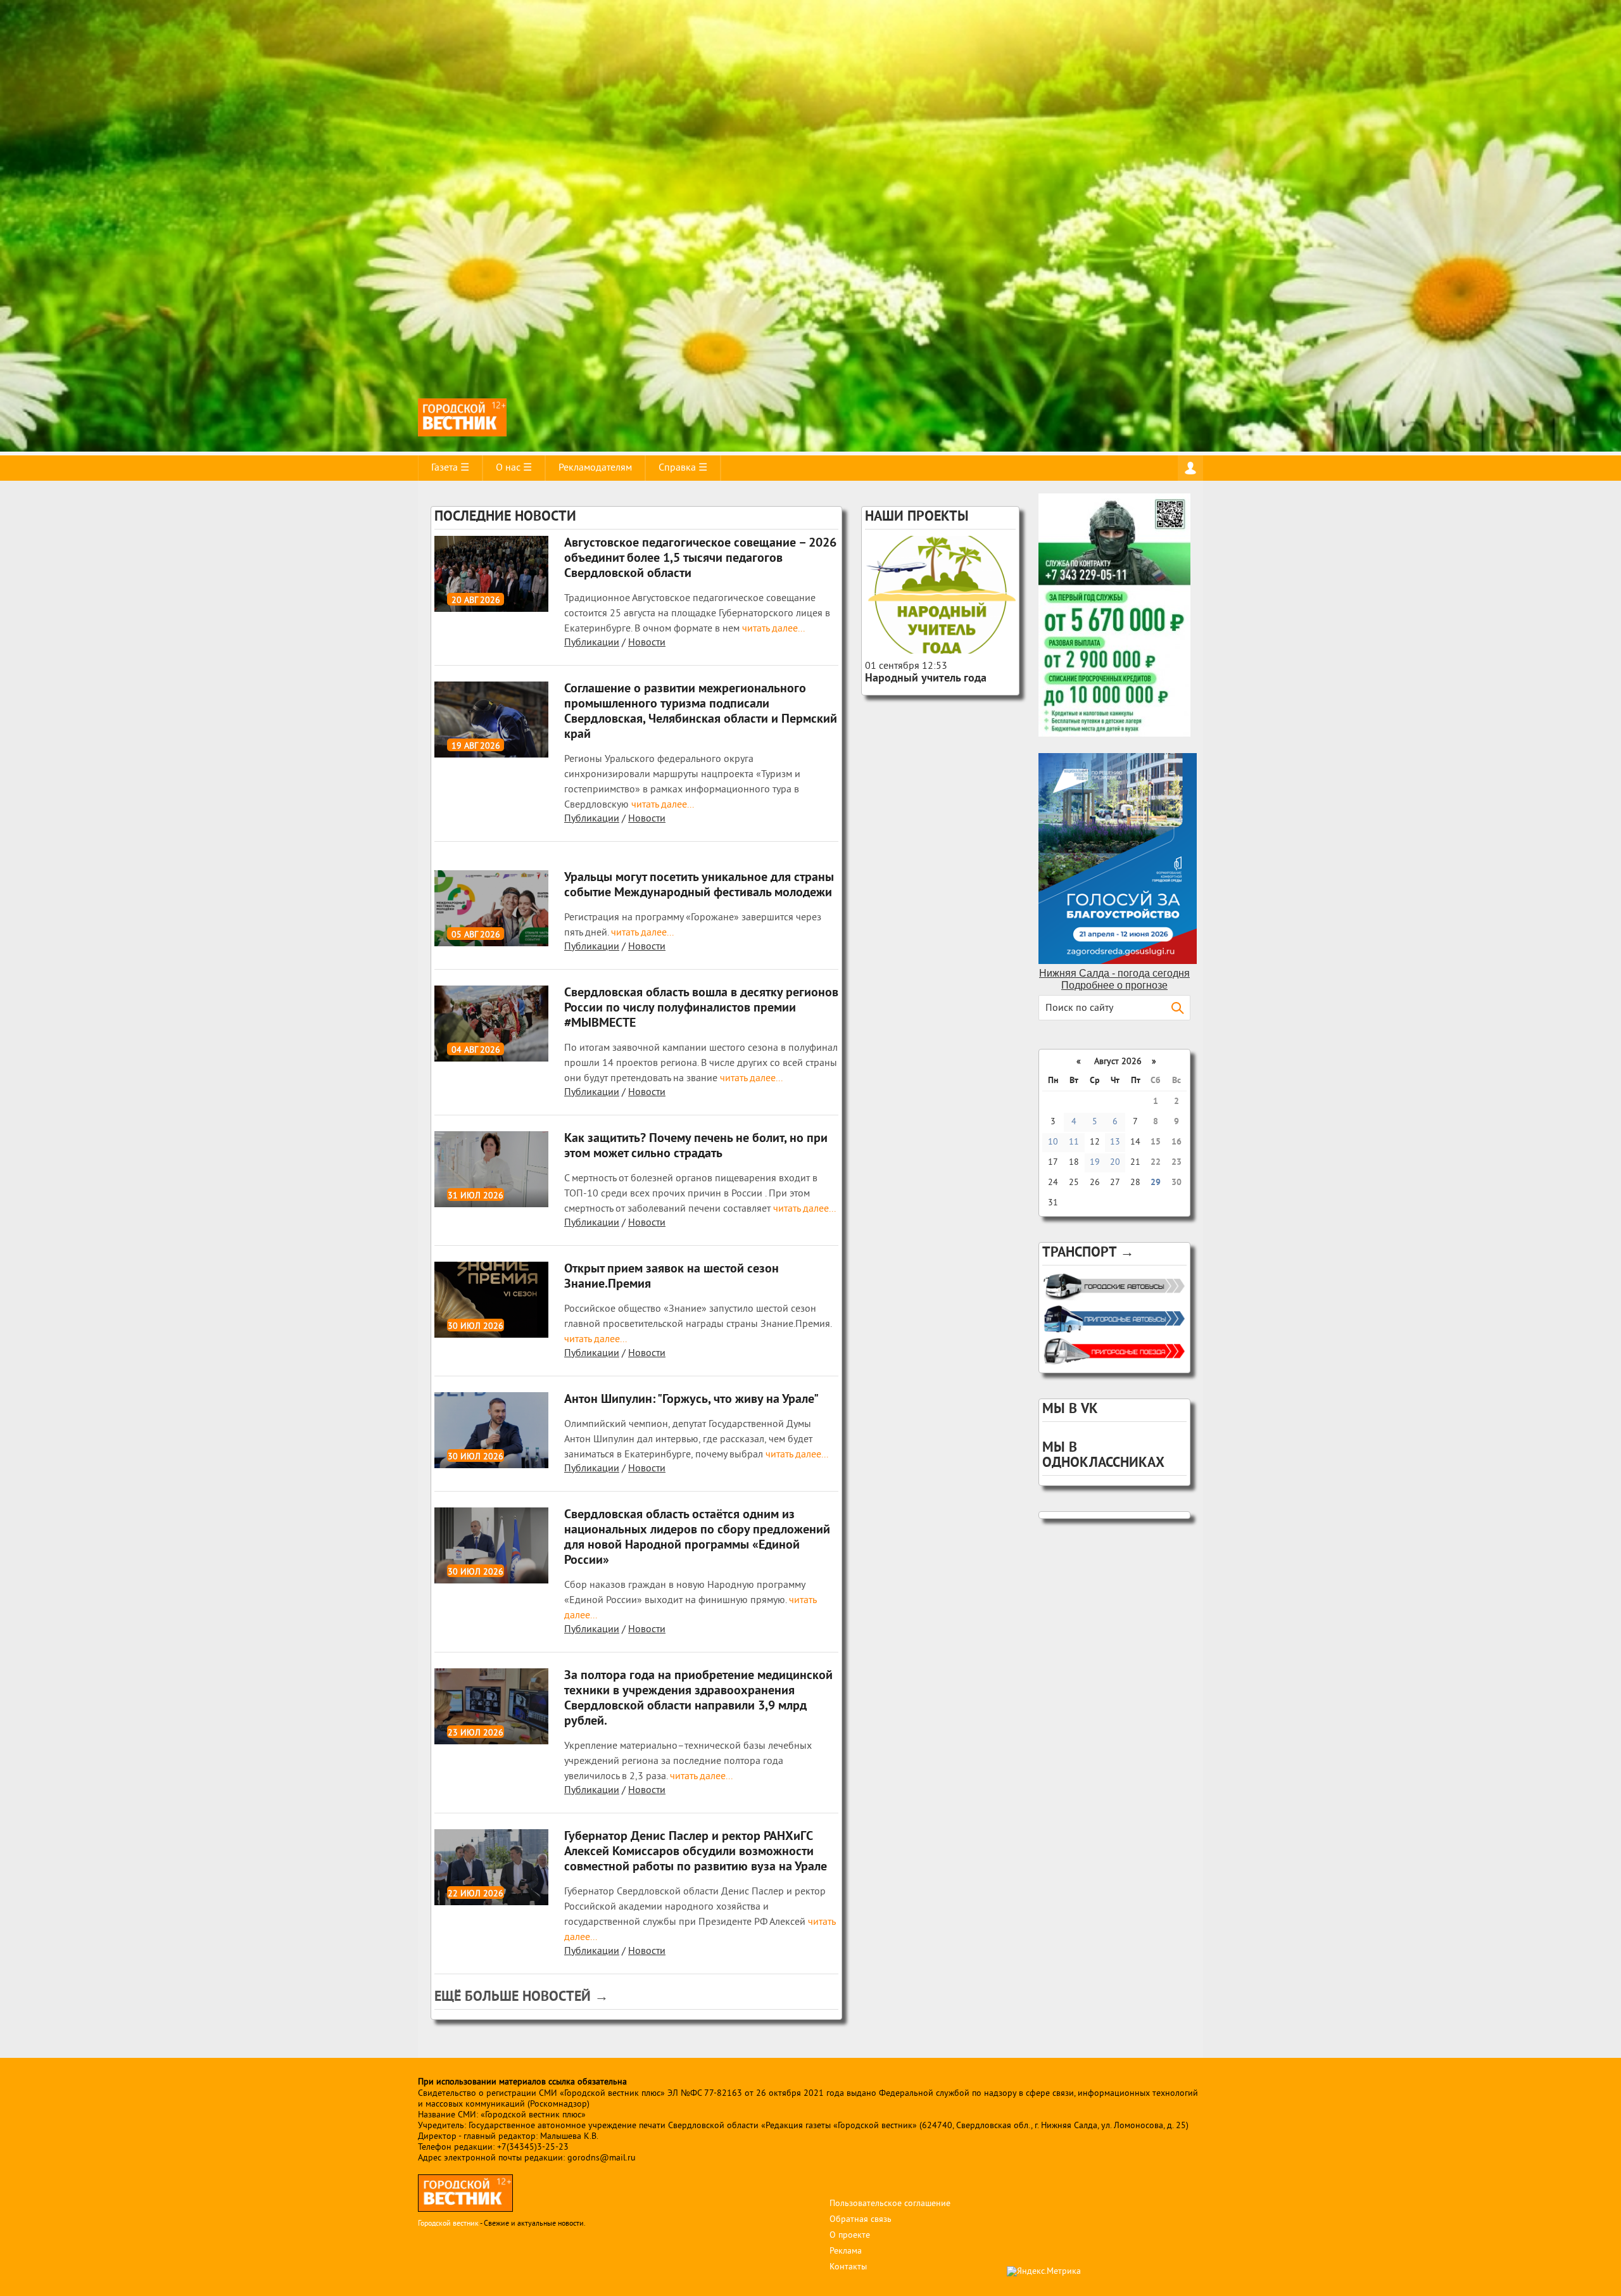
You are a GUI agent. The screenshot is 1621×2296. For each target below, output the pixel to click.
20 (1115, 1163)
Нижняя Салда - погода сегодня (1114, 973)
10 (1053, 1142)
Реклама (846, 2251)
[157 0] (940, 595)
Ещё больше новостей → (521, 1997)
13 (1115, 1142)
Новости (647, 643)
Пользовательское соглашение (890, 2204)
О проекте (850, 2236)
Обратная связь (861, 2220)
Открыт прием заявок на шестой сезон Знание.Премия (672, 1277)
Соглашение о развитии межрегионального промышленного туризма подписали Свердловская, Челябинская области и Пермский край (701, 712)
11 (1074, 1142)
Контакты (848, 2267)
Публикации (592, 643)
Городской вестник (448, 2224)
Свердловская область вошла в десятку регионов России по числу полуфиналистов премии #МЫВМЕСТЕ (701, 1008)
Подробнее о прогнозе (1114, 985)
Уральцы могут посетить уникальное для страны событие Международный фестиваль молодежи (699, 885)
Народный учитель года (926, 679)
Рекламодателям (595, 468)
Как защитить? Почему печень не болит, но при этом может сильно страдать (696, 1146)
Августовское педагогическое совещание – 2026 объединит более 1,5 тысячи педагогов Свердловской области (700, 559)
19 (1095, 1163)
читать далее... (772, 629)
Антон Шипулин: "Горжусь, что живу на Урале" (691, 1400)
